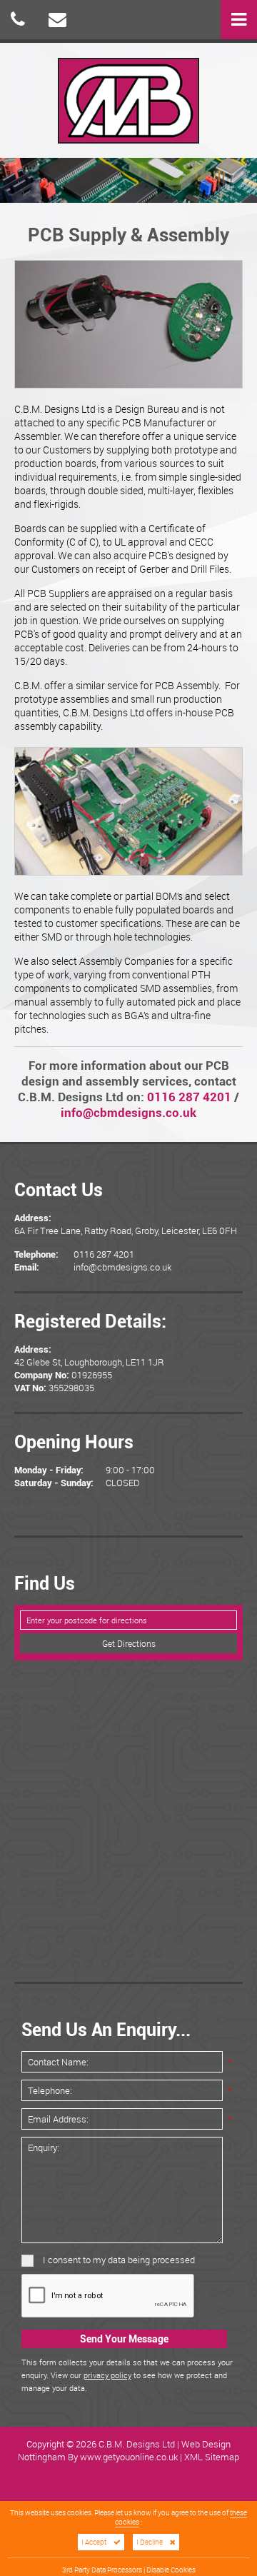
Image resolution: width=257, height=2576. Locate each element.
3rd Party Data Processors (102, 2570)
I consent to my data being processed (118, 2260)
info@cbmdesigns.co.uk (128, 1113)
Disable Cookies (171, 2570)
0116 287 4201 (189, 1097)
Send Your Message (124, 2339)
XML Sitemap (212, 2457)
